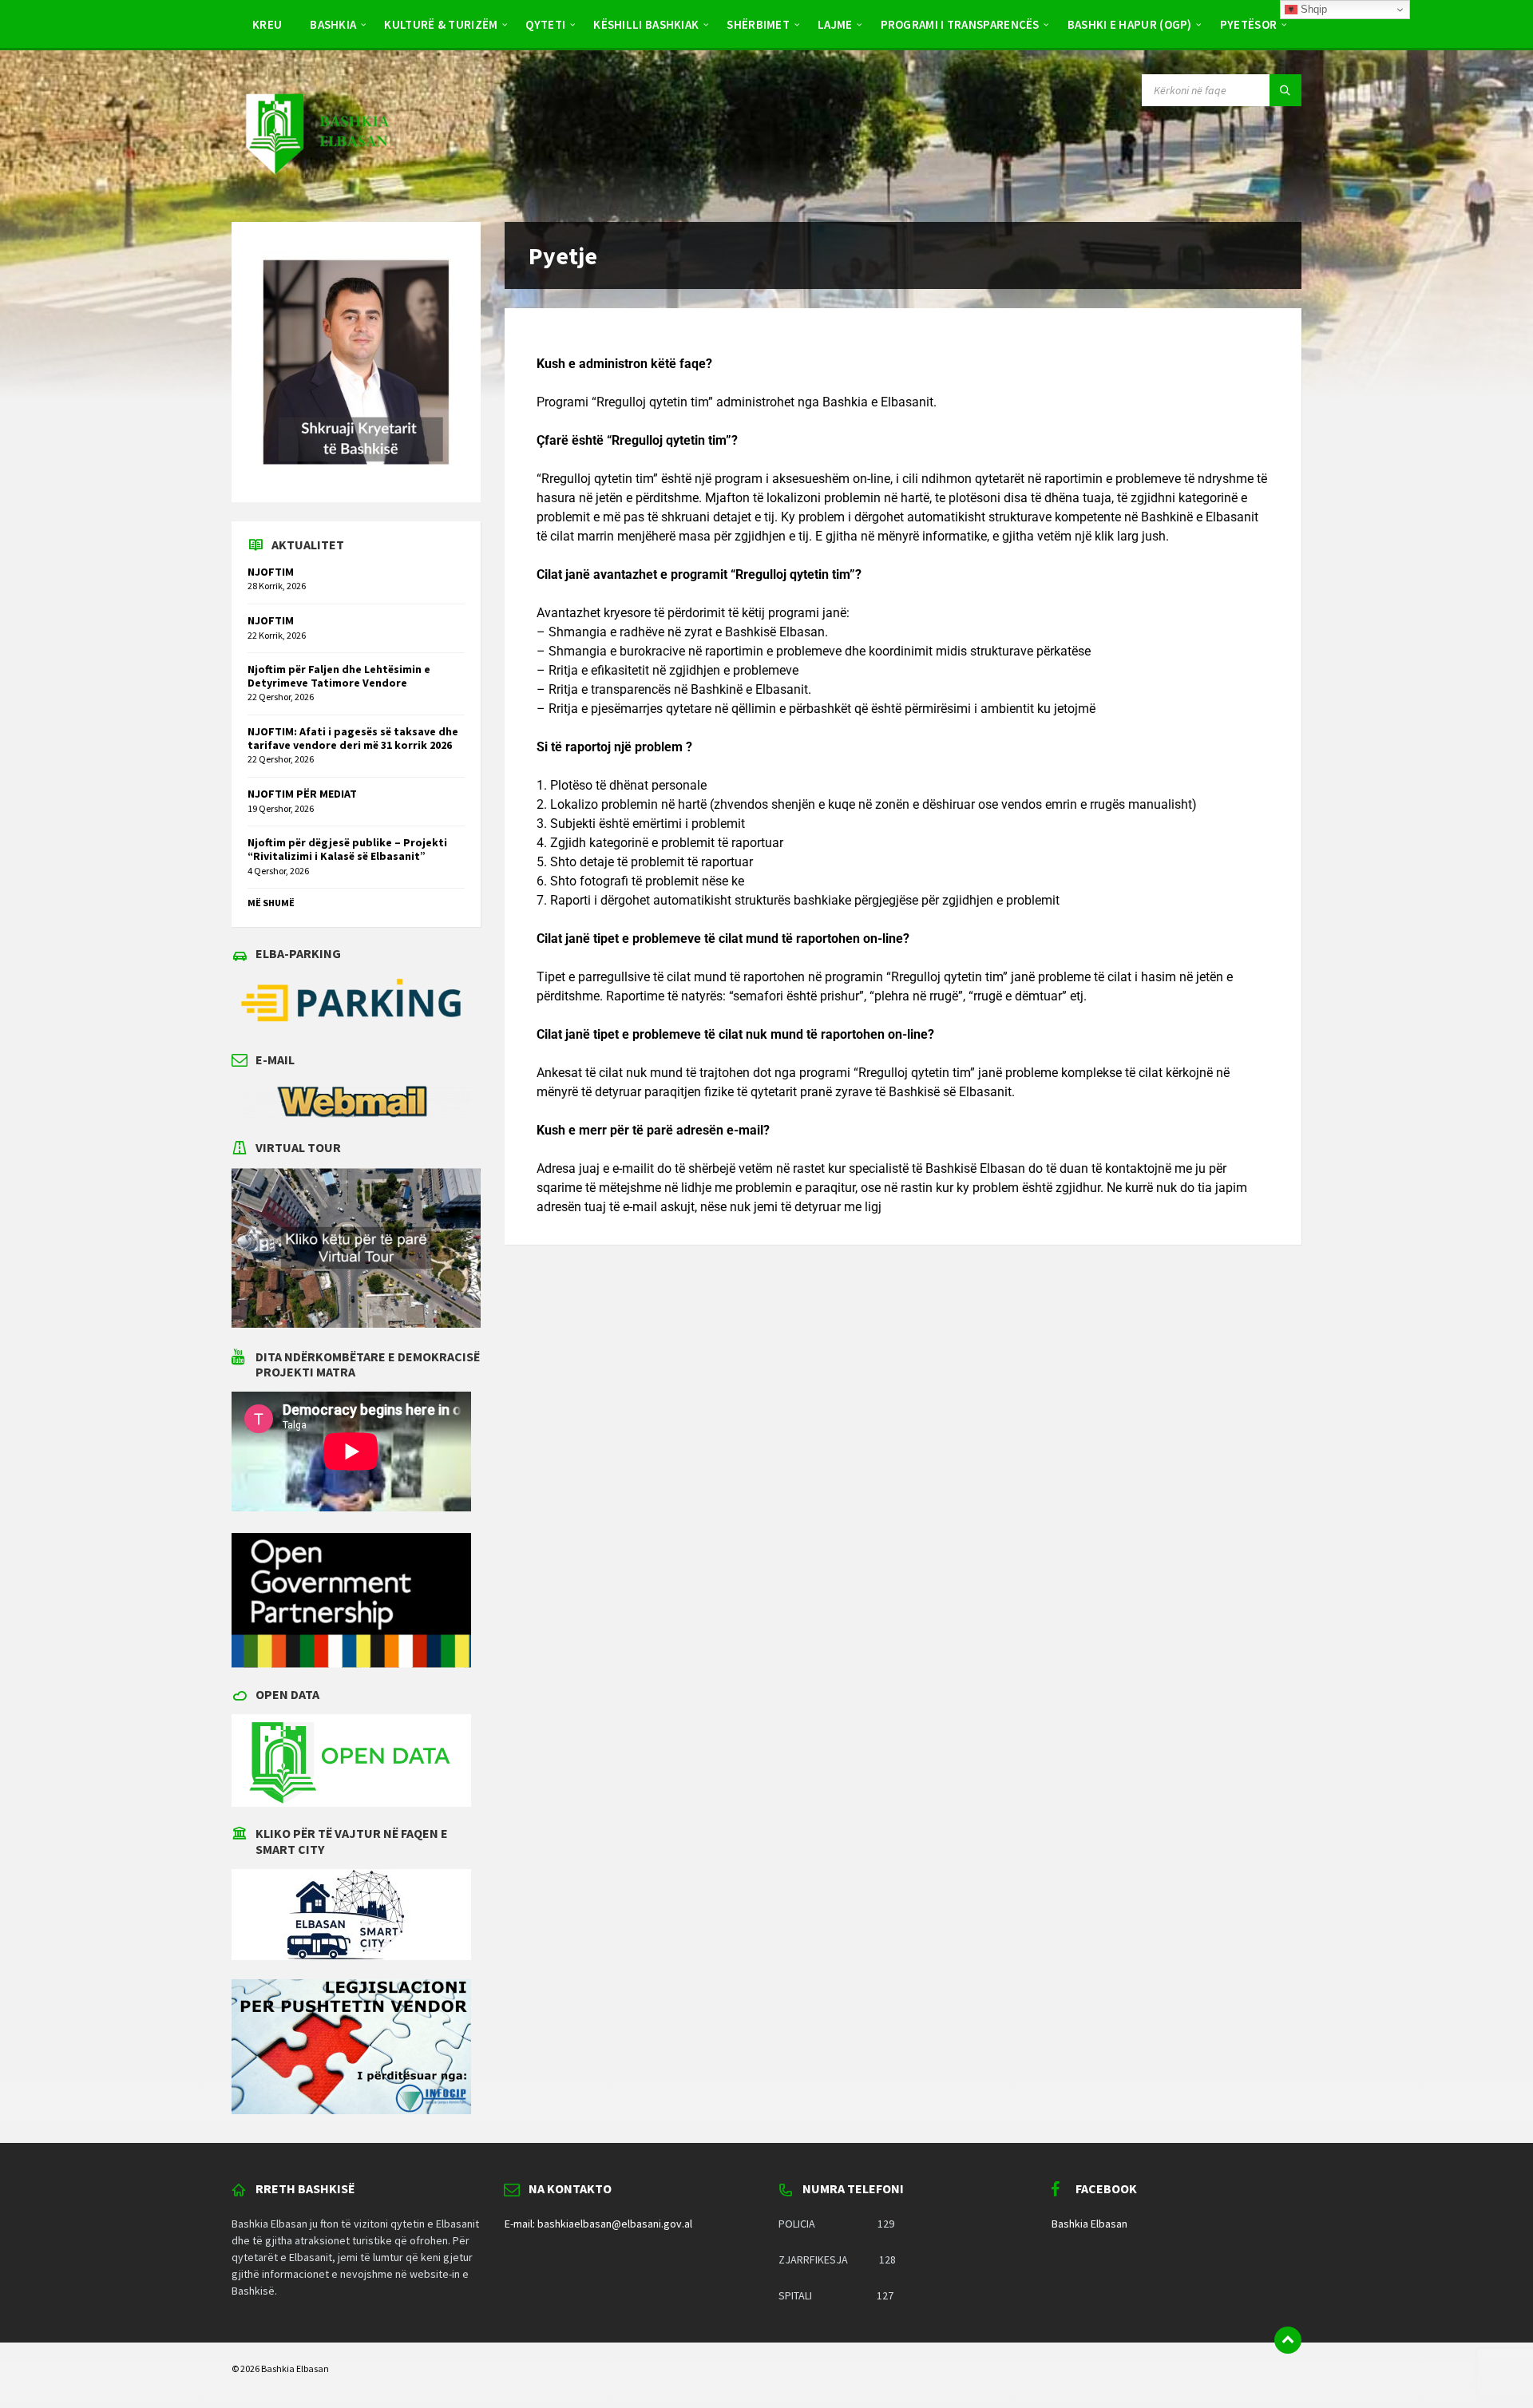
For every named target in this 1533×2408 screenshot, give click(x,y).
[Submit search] (1285, 90)
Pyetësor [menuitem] (1248, 24)
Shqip (1312, 9)
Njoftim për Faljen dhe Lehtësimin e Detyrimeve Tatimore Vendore (339, 676)
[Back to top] (1288, 2340)
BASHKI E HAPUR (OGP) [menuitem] (1130, 24)
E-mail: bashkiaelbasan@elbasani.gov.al (598, 2224)
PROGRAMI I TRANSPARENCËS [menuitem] (960, 24)
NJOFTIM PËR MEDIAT (302, 794)
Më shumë (271, 903)
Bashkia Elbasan (1089, 2224)
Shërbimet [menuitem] (758, 24)
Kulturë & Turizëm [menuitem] (441, 24)
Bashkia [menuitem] (333, 24)
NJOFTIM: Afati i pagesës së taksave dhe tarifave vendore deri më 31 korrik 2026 (353, 738)
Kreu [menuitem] (267, 24)
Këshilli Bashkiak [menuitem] (646, 24)
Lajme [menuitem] (835, 24)
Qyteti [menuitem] (545, 24)
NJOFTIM (271, 572)
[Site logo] (316, 190)
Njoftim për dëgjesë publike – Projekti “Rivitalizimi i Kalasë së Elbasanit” (347, 849)
